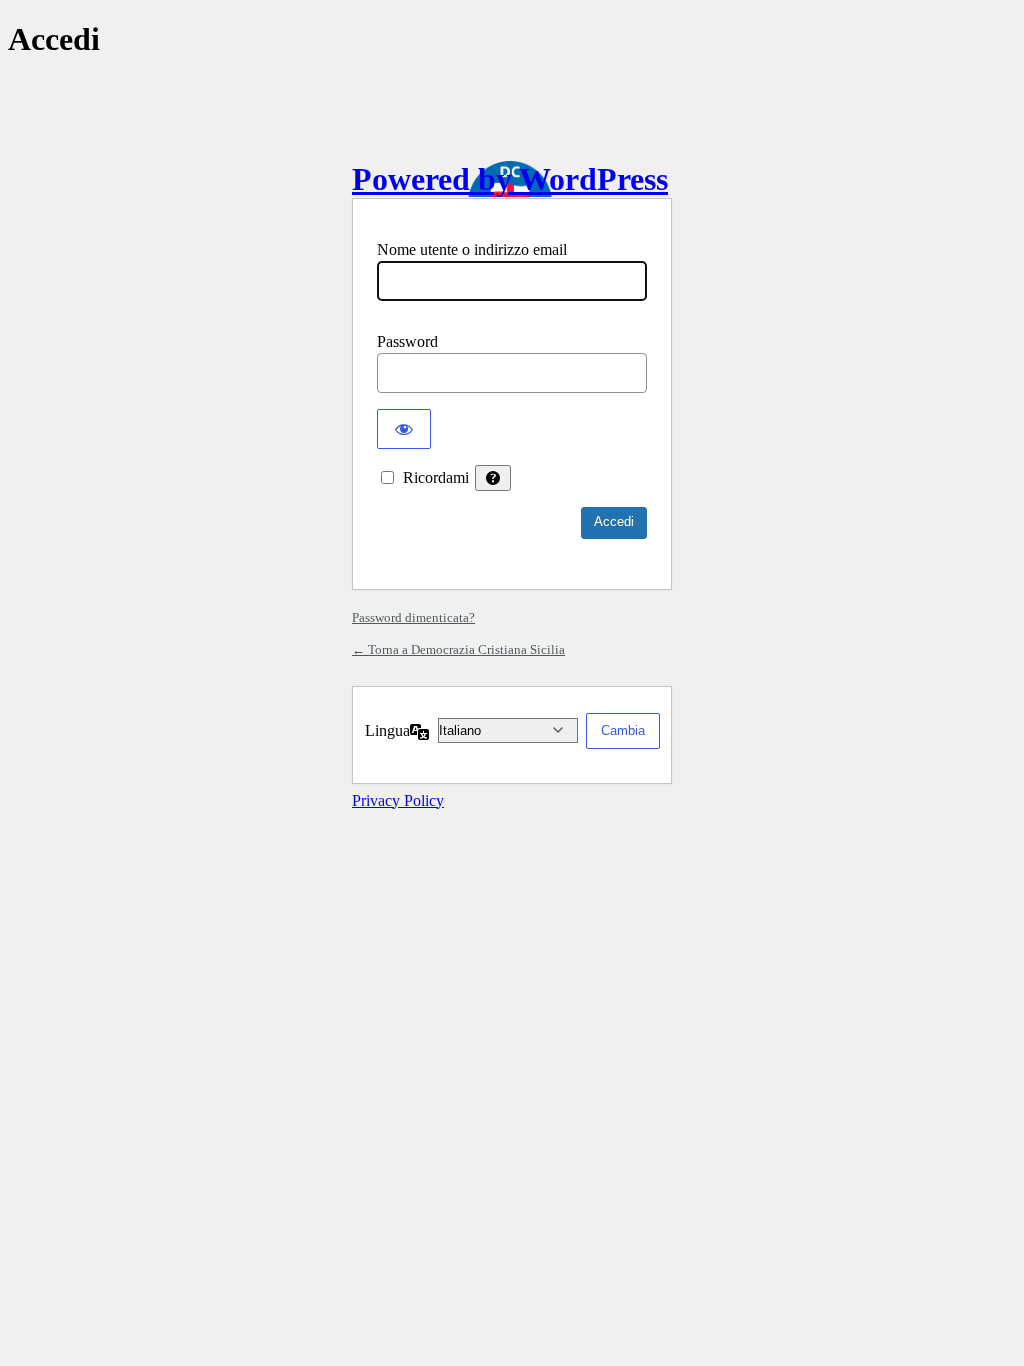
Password (407, 341)
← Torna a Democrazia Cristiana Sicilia (458, 649)
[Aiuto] (493, 478)
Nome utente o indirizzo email (472, 249)
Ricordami (436, 477)
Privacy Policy (398, 800)
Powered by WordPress (510, 179)
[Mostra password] (404, 429)
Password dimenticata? (413, 617)
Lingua (387, 730)
